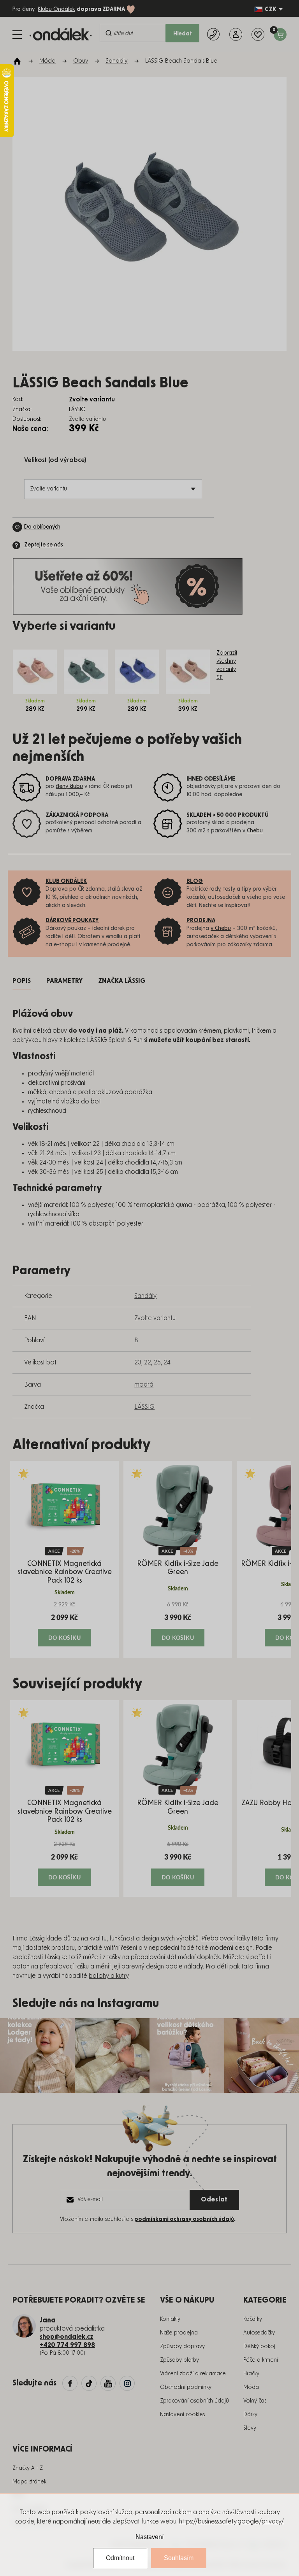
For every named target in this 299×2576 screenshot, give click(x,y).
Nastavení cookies (182, 2415)
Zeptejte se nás (44, 545)
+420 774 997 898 (67, 2345)
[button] (64, 1624)
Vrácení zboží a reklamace (193, 2374)
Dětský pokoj (259, 2347)
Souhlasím (179, 2558)
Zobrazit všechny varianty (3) (227, 665)
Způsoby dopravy (182, 2347)
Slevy (250, 2428)
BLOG (195, 881)
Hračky (251, 2374)
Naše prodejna (179, 2333)
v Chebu (221, 928)
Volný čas (255, 2401)
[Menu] (17, 35)
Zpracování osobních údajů (194, 2401)
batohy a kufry (109, 1976)
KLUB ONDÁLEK (66, 881)
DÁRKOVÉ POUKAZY (72, 921)
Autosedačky (259, 2333)
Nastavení (149, 2537)
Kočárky (253, 2319)
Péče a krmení (261, 2360)
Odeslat (214, 2199)
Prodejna (201, 921)
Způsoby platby (179, 2360)
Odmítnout (120, 2558)
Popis (22, 981)
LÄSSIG (144, 1407)
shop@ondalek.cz (67, 2337)
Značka (122, 981)
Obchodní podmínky (186, 2387)
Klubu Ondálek (56, 9)
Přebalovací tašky (226, 1939)
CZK (271, 9)
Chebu (255, 831)
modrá (144, 1385)
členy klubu (69, 786)
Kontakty (170, 2319)
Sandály (145, 1296)
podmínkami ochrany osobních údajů (184, 2219)
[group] (64, 1559)
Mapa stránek (29, 2482)
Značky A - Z (28, 2468)
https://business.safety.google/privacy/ (231, 2522)
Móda (251, 2387)
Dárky (250, 2415)
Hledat (183, 34)
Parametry (64, 981)
